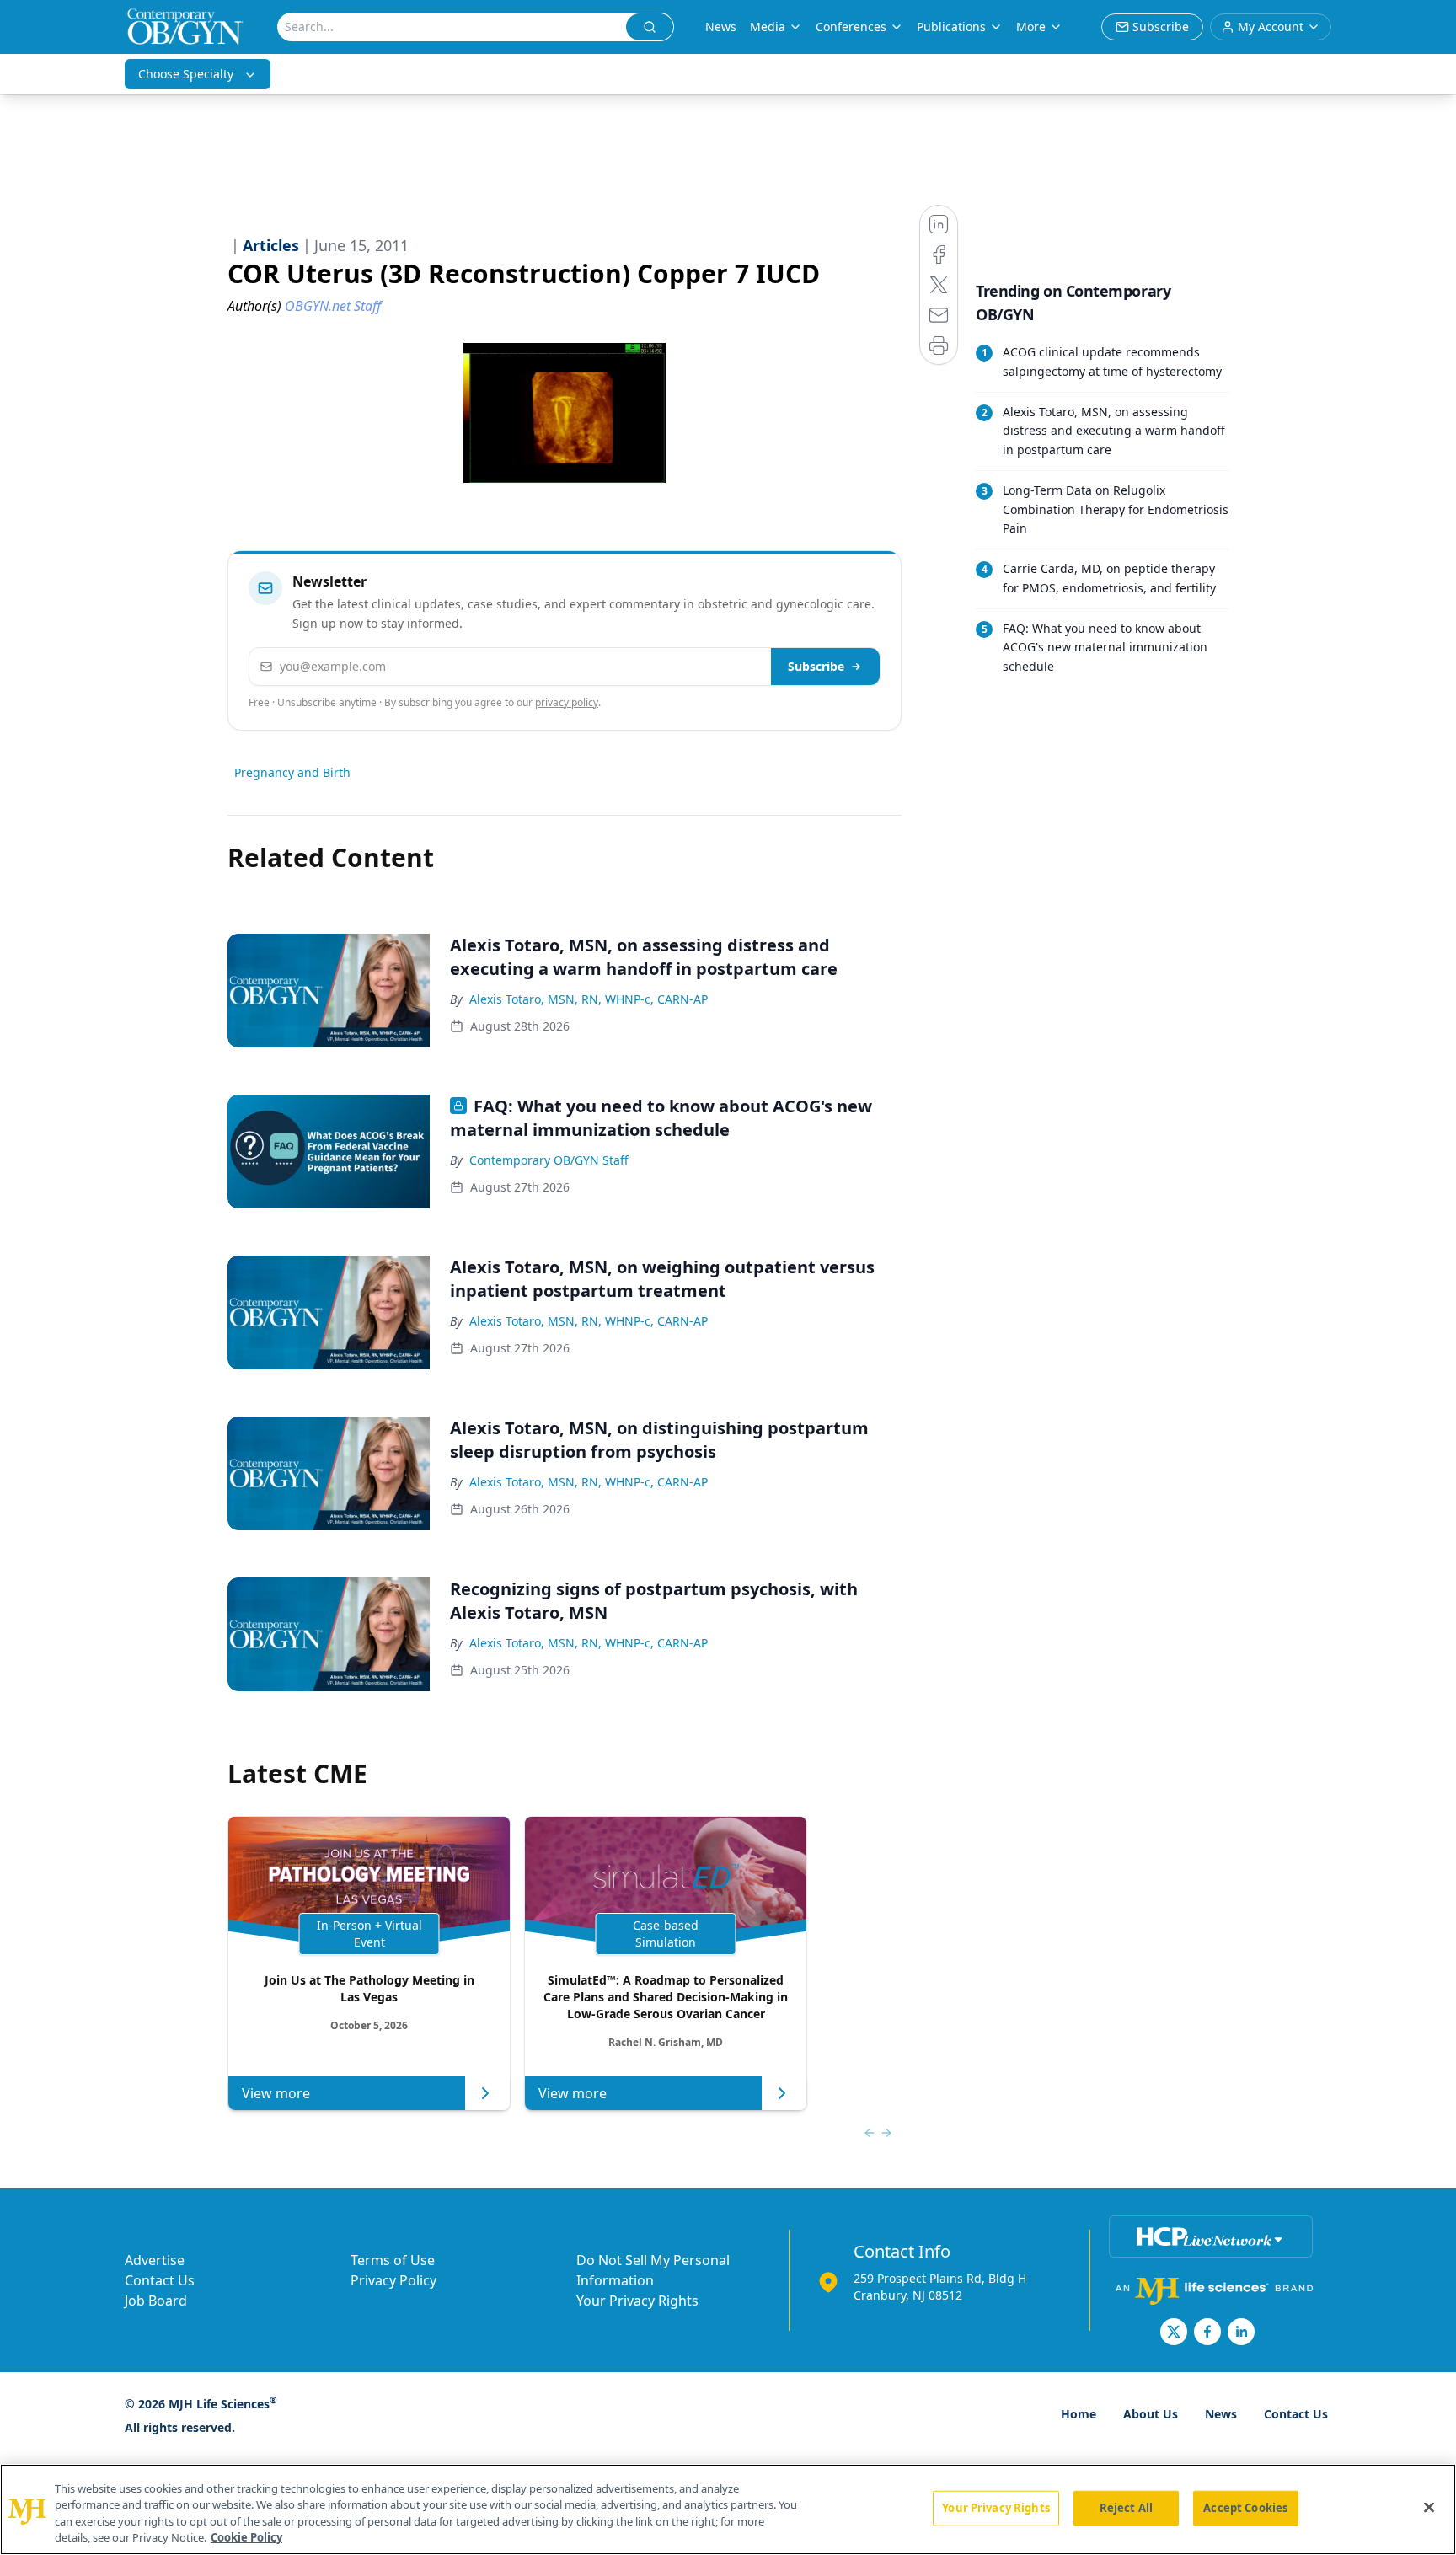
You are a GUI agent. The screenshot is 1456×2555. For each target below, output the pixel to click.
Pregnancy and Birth (292, 772)
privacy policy (567, 702)
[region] (728, 2509)
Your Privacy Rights (637, 2301)
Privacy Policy (393, 2280)
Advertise (155, 2260)
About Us (1151, 2414)
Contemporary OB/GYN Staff (549, 1160)
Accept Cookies (1245, 2508)
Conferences (851, 27)
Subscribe (816, 666)
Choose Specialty (186, 74)
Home (1079, 2414)
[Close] (1429, 2507)
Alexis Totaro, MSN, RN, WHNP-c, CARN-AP (589, 999)
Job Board (156, 2301)
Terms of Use (393, 2260)
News (721, 27)
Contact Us (160, 2280)
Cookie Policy (246, 2537)
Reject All (1126, 2508)
